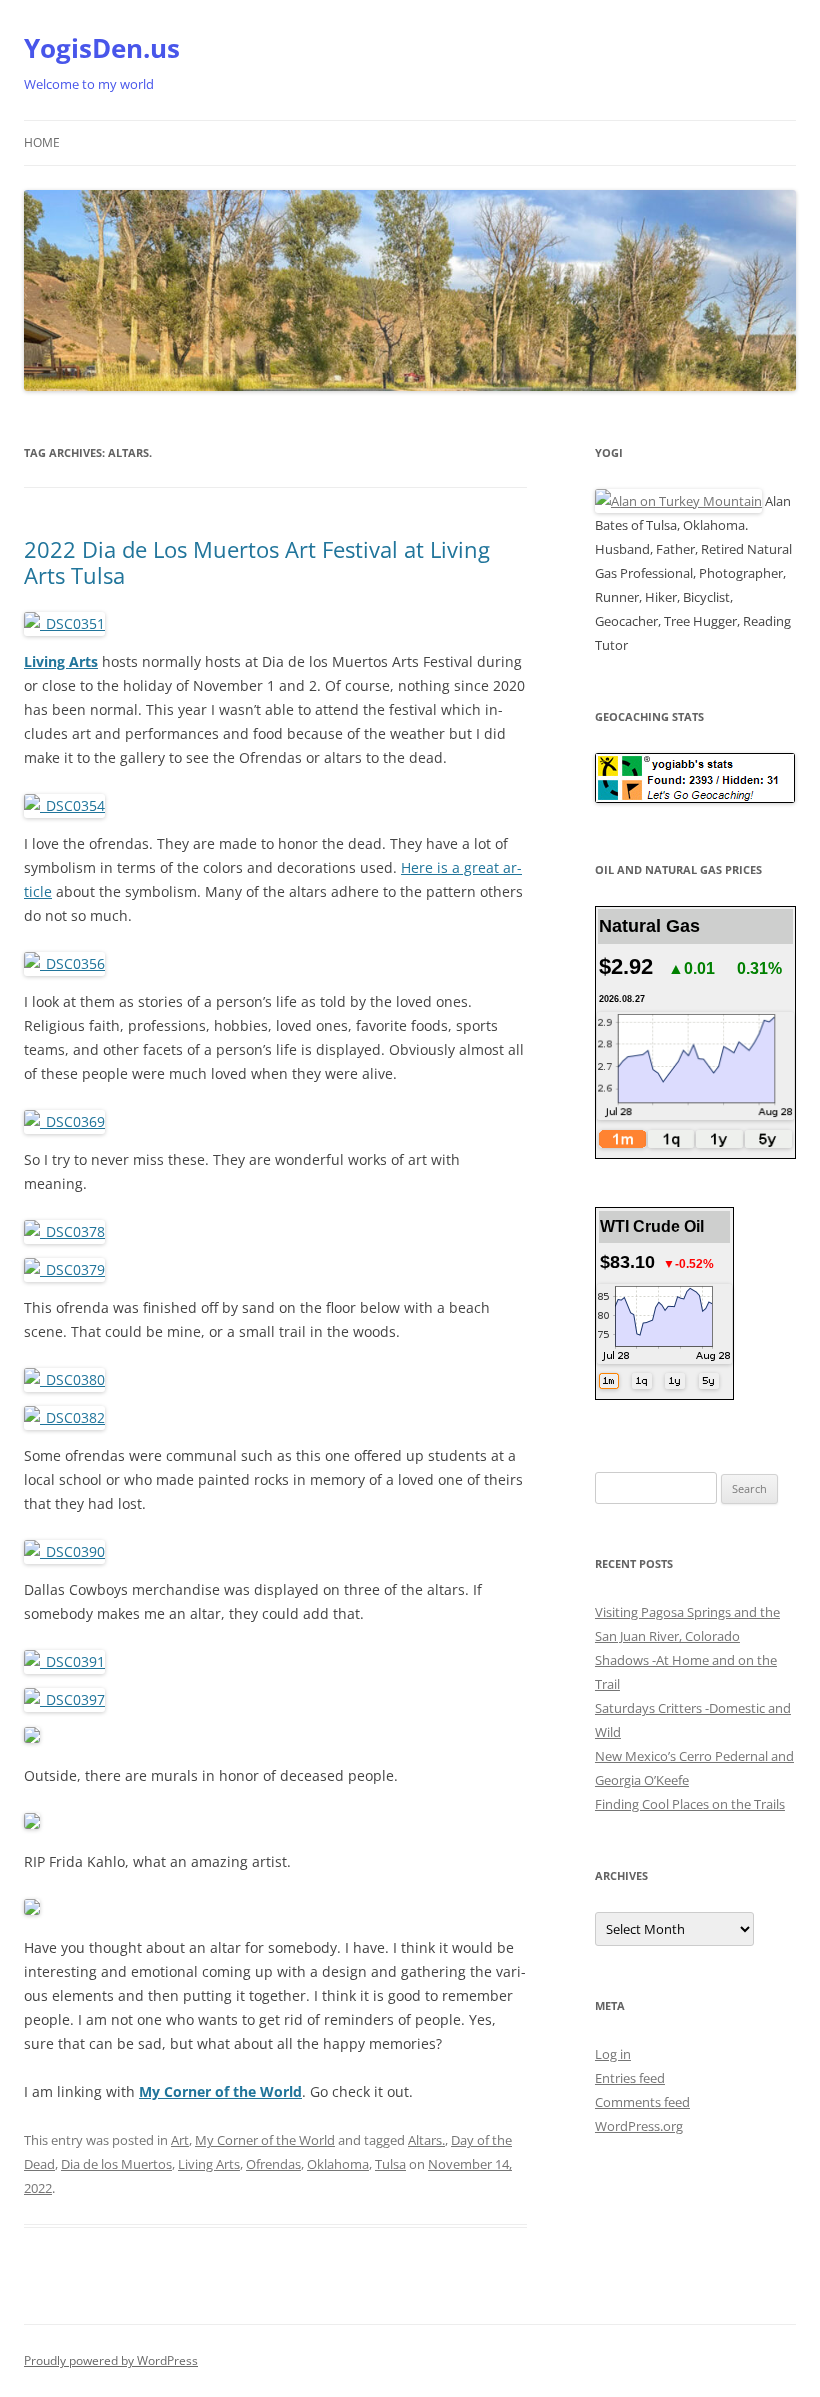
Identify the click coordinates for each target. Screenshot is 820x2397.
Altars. (426, 2140)
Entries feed (630, 2078)
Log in (613, 2054)
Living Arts (209, 2164)
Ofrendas (273, 2164)
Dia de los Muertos (116, 2164)
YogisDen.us (102, 48)
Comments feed (642, 2102)
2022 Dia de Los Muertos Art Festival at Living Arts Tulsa (257, 562)
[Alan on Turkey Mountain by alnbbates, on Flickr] (678, 501)
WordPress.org (639, 2126)
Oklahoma (338, 2164)
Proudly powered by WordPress (111, 2360)
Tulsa (390, 2164)
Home (42, 142)
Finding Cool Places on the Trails (690, 1804)
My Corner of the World (220, 2091)
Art (180, 2140)
